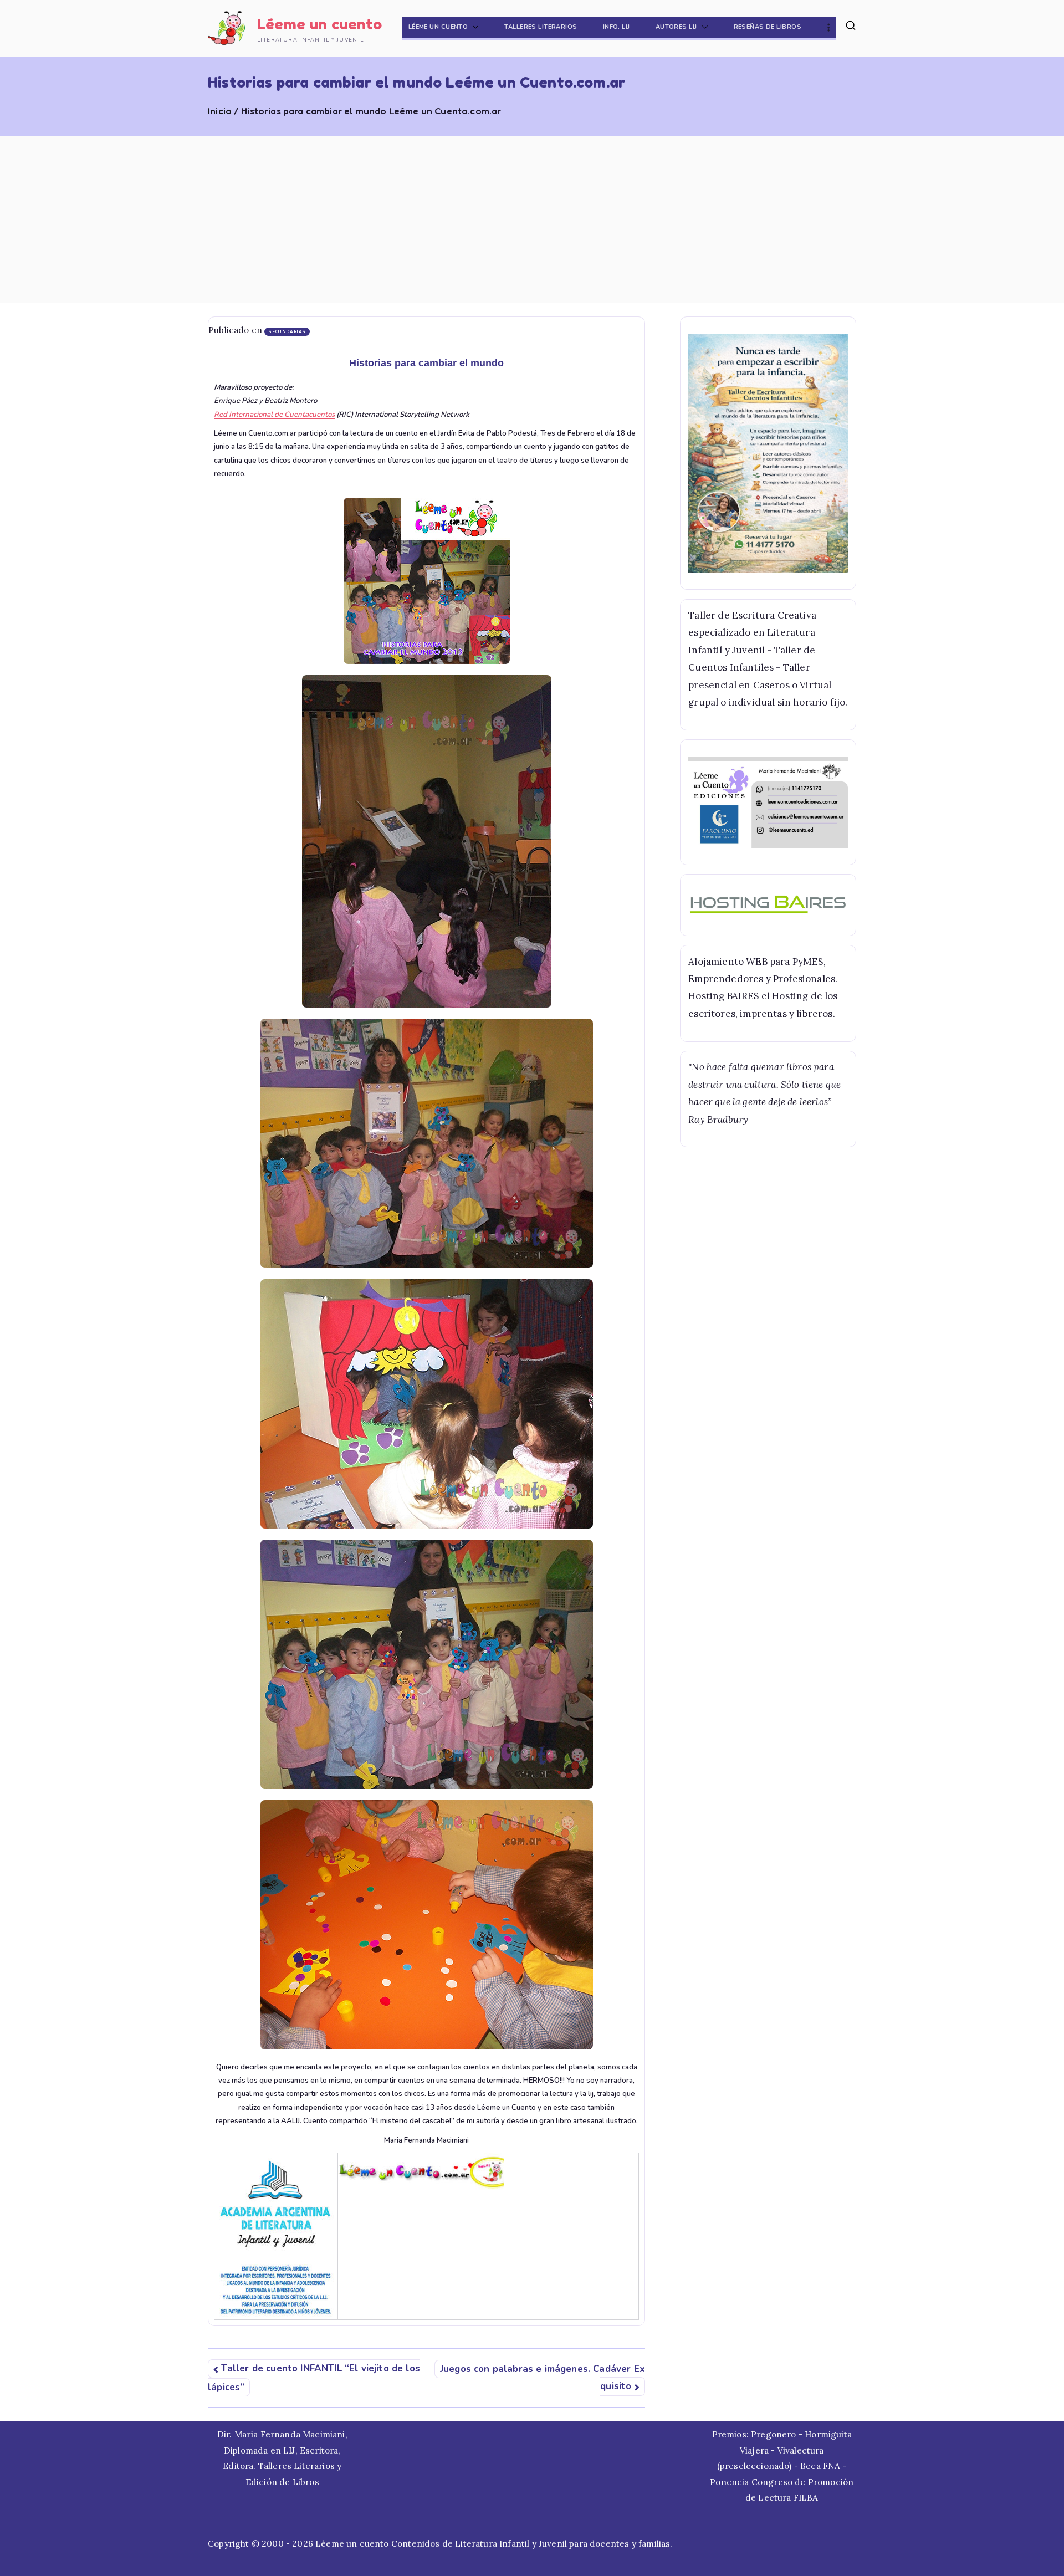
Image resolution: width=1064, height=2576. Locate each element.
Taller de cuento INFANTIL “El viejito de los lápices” (314, 2378)
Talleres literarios (541, 27)
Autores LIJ (676, 27)
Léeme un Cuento (438, 27)
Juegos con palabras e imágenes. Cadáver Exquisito (543, 2378)
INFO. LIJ (617, 27)
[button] (473, 27)
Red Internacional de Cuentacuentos (274, 415)
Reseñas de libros (768, 27)
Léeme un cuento (320, 24)
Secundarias (287, 332)
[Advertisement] (532, 219)
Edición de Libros (282, 2482)
